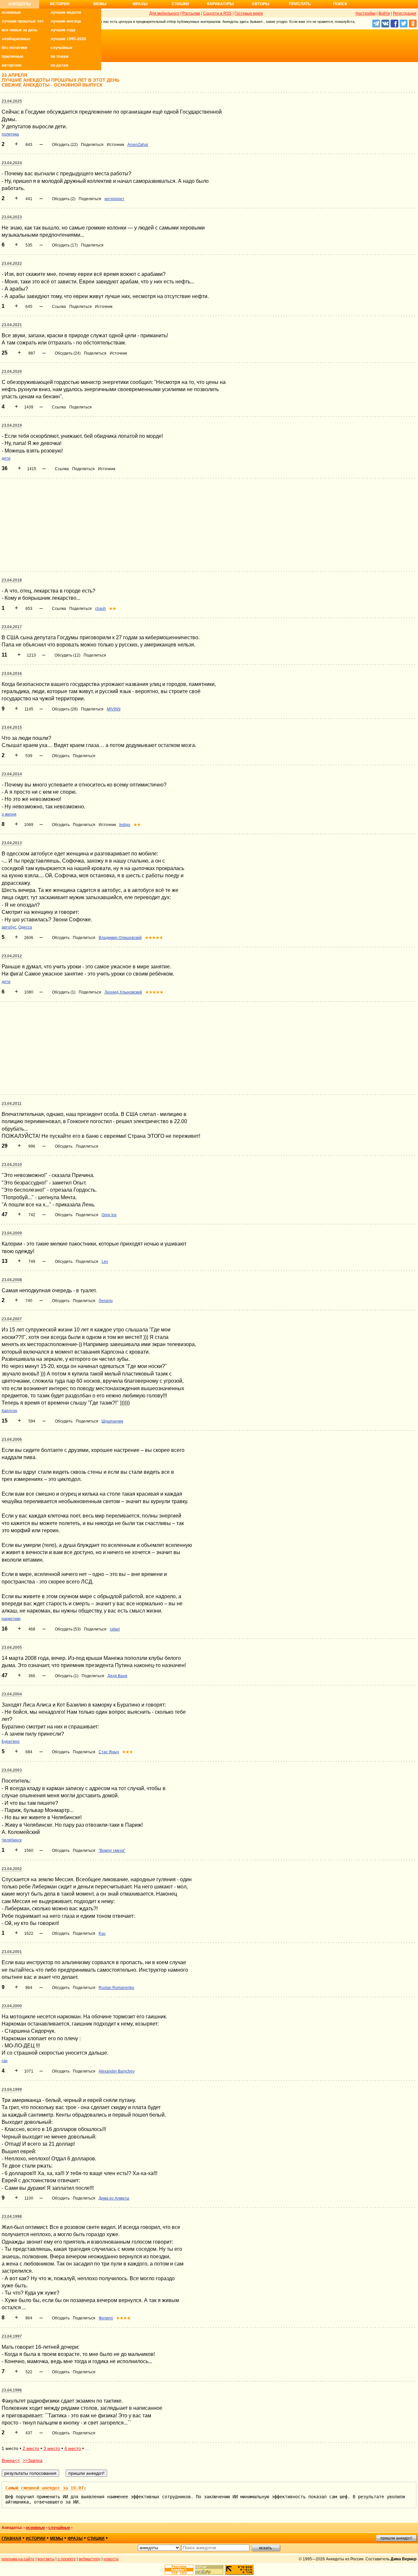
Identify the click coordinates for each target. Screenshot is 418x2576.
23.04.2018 (12, 580)
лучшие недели (66, 12)
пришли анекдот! (396, 2538)
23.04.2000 (12, 2006)
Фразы (140, 4)
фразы (75, 2538)
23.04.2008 (12, 1280)
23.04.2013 (12, 843)
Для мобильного (164, 13)
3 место (52, 2448)
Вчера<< (11, 2460)
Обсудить (61, 756)
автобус (9, 927)
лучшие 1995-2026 (68, 39)
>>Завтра (32, 2460)
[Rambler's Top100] (179, 2570)
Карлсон (9, 1411)
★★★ (128, 1752)
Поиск (340, 4)
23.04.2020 (12, 372)
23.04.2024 (12, 163)
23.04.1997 (12, 2336)
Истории (60, 4)
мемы (56, 2538)
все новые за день (20, 30)
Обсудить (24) (68, 353)
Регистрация (405, 13)
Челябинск (12, 1840)
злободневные (16, 39)
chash (100, 609)
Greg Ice (109, 1215)
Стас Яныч (109, 1752)
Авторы (261, 4)
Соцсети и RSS (217, 13)
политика (10, 134)
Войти (384, 13)
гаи (5, 2061)
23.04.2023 (12, 217)
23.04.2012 (12, 956)
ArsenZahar (138, 145)
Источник (115, 145)
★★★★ (123, 2318)
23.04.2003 (12, 1770)
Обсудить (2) (64, 199)
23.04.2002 (12, 1869)
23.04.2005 (12, 1647)
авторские (12, 65)
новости (111, 2559)
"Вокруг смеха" (112, 1851)
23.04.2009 (12, 1233)
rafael (115, 1629)
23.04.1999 (12, 2090)
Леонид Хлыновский (123, 992)
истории (36, 2538)
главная (11, 2538)
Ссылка (59, 307)
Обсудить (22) (65, 145)
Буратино (11, 1741)
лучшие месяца (66, 21)
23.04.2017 (12, 627)
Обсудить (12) (67, 655)
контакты (46, 2559)
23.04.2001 (12, 1952)
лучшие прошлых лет (23, 21)
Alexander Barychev (117, 2071)
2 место (31, 2448)
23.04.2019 (12, 425)
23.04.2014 (12, 774)
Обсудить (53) (68, 1629)
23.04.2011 (12, 1104)
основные (11, 12)
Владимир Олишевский (120, 938)
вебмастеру (90, 2559)
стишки (96, 2538)
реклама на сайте (18, 2559)
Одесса (25, 927)
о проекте (67, 2559)
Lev (105, 1262)
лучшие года (63, 30)
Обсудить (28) (65, 709)
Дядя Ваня (117, 1676)
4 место (73, 2448)
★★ (113, 609)
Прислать (300, 4)
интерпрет (114, 199)
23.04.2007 (12, 1319)
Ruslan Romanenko (116, 1988)
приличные (13, 56)
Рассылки (191, 13)
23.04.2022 (12, 263)
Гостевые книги (249, 13)
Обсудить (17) (65, 245)
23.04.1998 (12, 2217)
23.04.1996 (12, 2390)
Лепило (106, 1301)
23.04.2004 (12, 1694)
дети (6, 458)
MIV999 (114, 709)
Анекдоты (20, 4)
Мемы (100, 4)
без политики (14, 48)
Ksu (102, 1933)
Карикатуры (220, 4)
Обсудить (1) (64, 992)
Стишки (180, 4)
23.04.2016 (12, 674)
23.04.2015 (12, 727)
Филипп (106, 2318)
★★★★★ (154, 938)
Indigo (125, 825)
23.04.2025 (12, 101)
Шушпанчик (112, 1421)
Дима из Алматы (114, 2198)
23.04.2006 (12, 1439)
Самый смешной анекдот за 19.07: (46, 2488)
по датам (59, 65)
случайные (62, 48)
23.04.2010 (12, 1165)
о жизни (9, 814)
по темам (60, 56)
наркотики (11, 1619)
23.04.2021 (12, 325)
